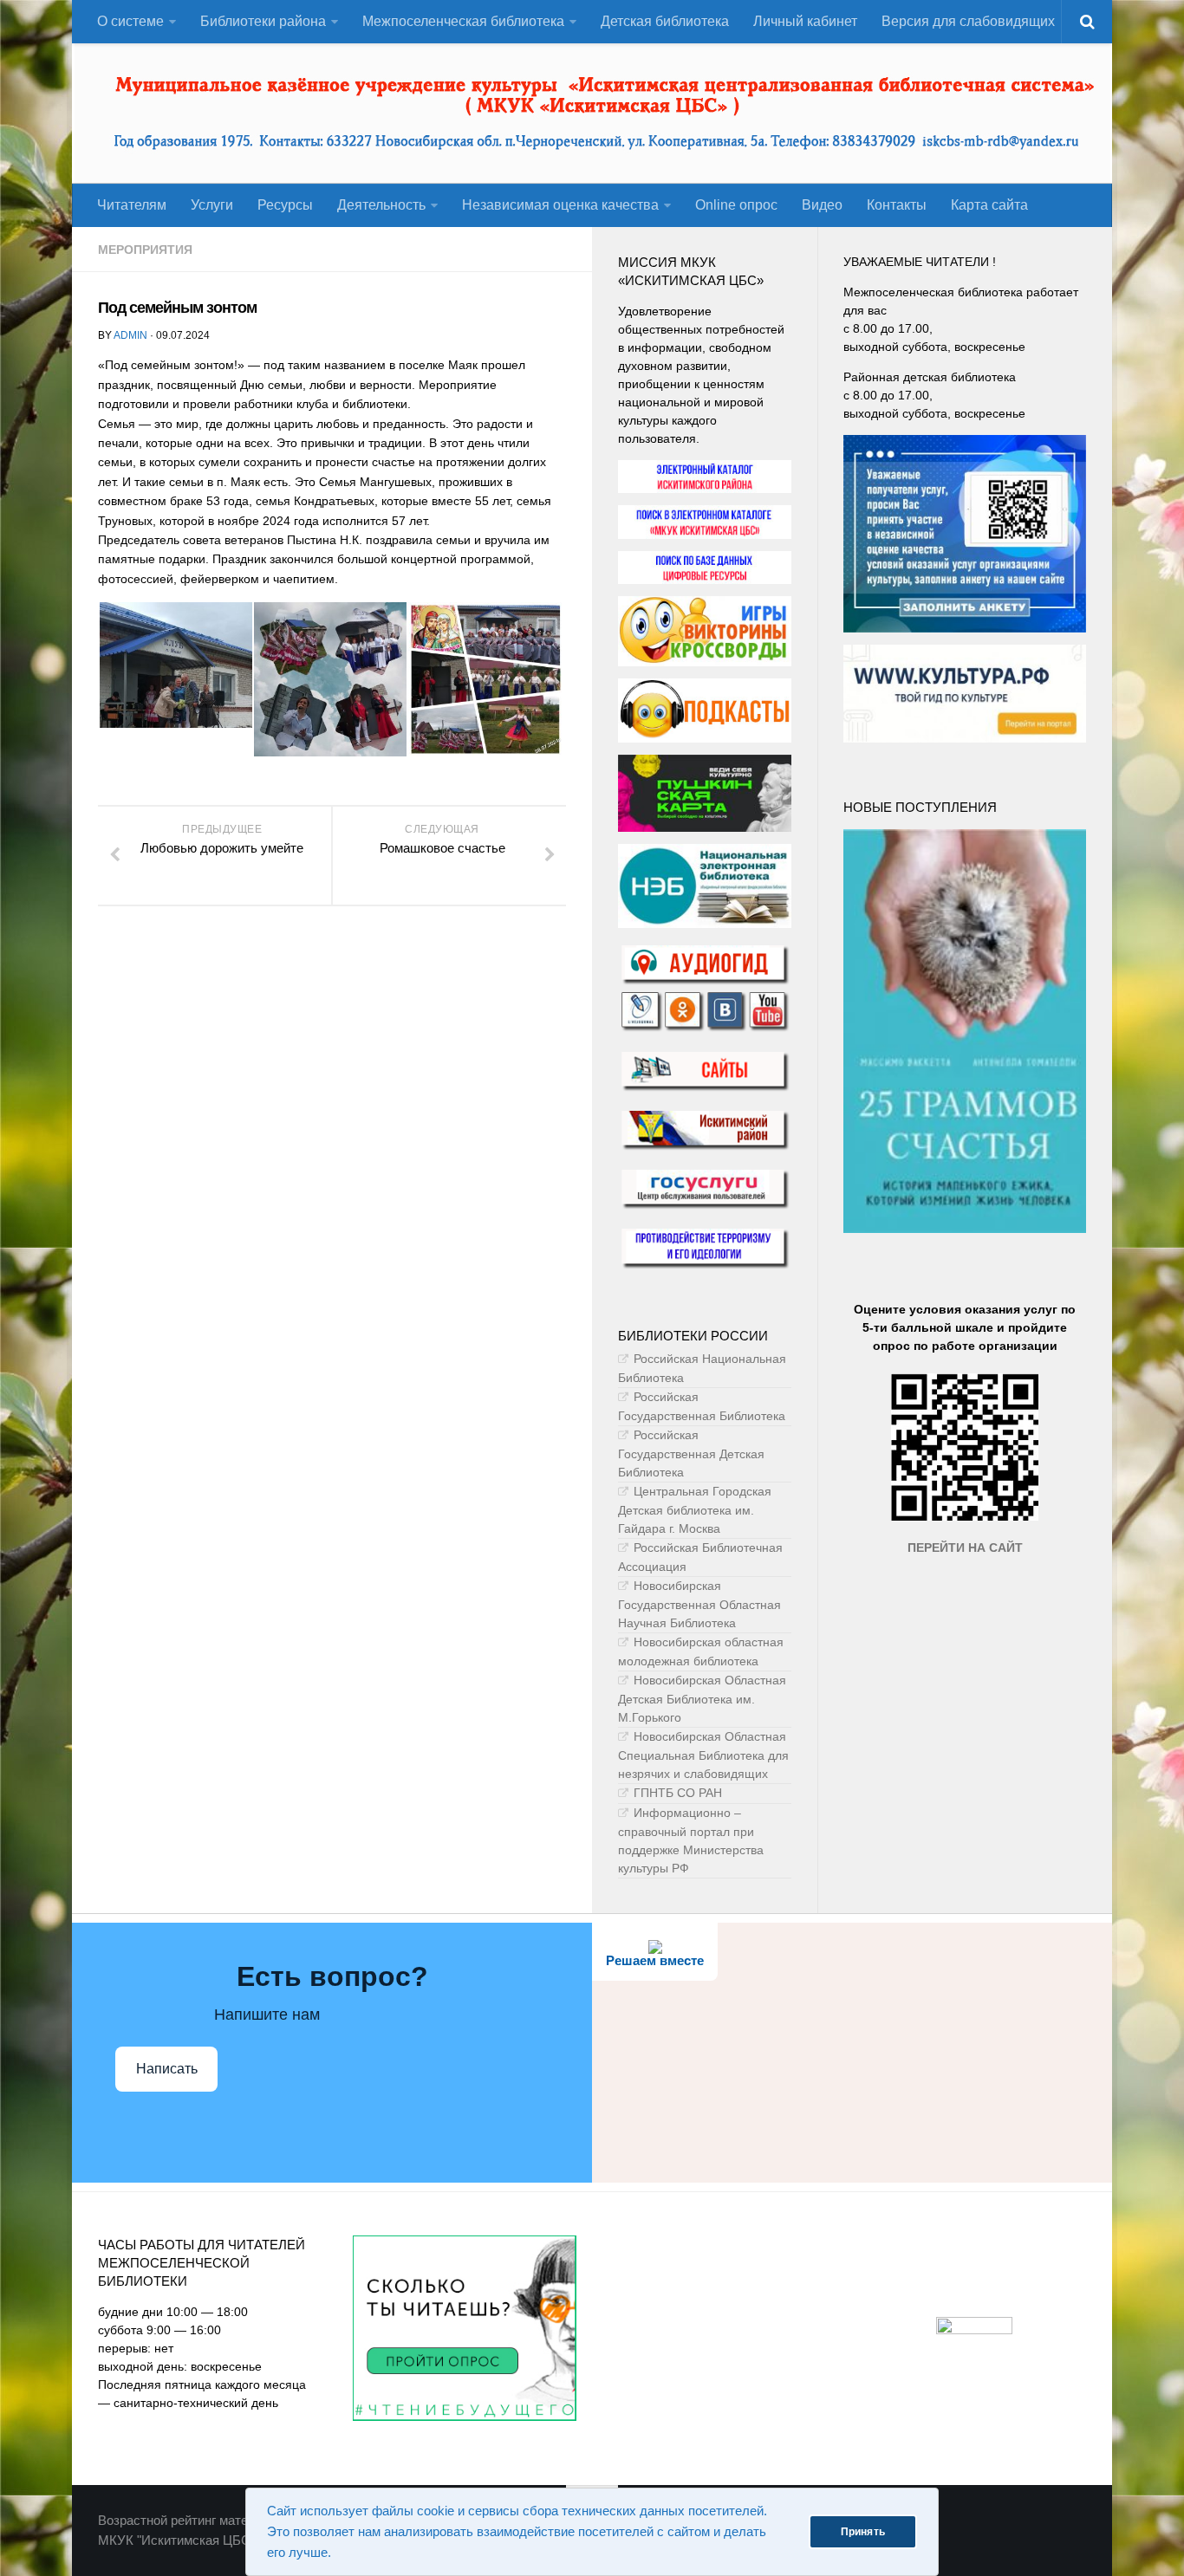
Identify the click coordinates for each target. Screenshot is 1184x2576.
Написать (167, 2069)
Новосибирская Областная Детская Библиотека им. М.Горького (702, 1699)
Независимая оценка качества (560, 205)
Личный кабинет (805, 21)
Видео (822, 205)
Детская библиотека (665, 21)
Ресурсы (285, 205)
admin (130, 335)
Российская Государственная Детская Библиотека (691, 1453)
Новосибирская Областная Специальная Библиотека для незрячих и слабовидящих (703, 1755)
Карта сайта (989, 205)
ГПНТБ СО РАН (678, 1793)
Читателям (132, 205)
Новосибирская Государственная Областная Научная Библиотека (699, 1604)
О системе (130, 21)
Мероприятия (145, 250)
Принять (863, 2532)
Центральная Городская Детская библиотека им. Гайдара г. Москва (695, 1510)
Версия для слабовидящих (968, 21)
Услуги (212, 205)
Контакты (897, 205)
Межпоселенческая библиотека (463, 21)
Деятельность (381, 205)
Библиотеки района (263, 21)
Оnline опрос (736, 205)
